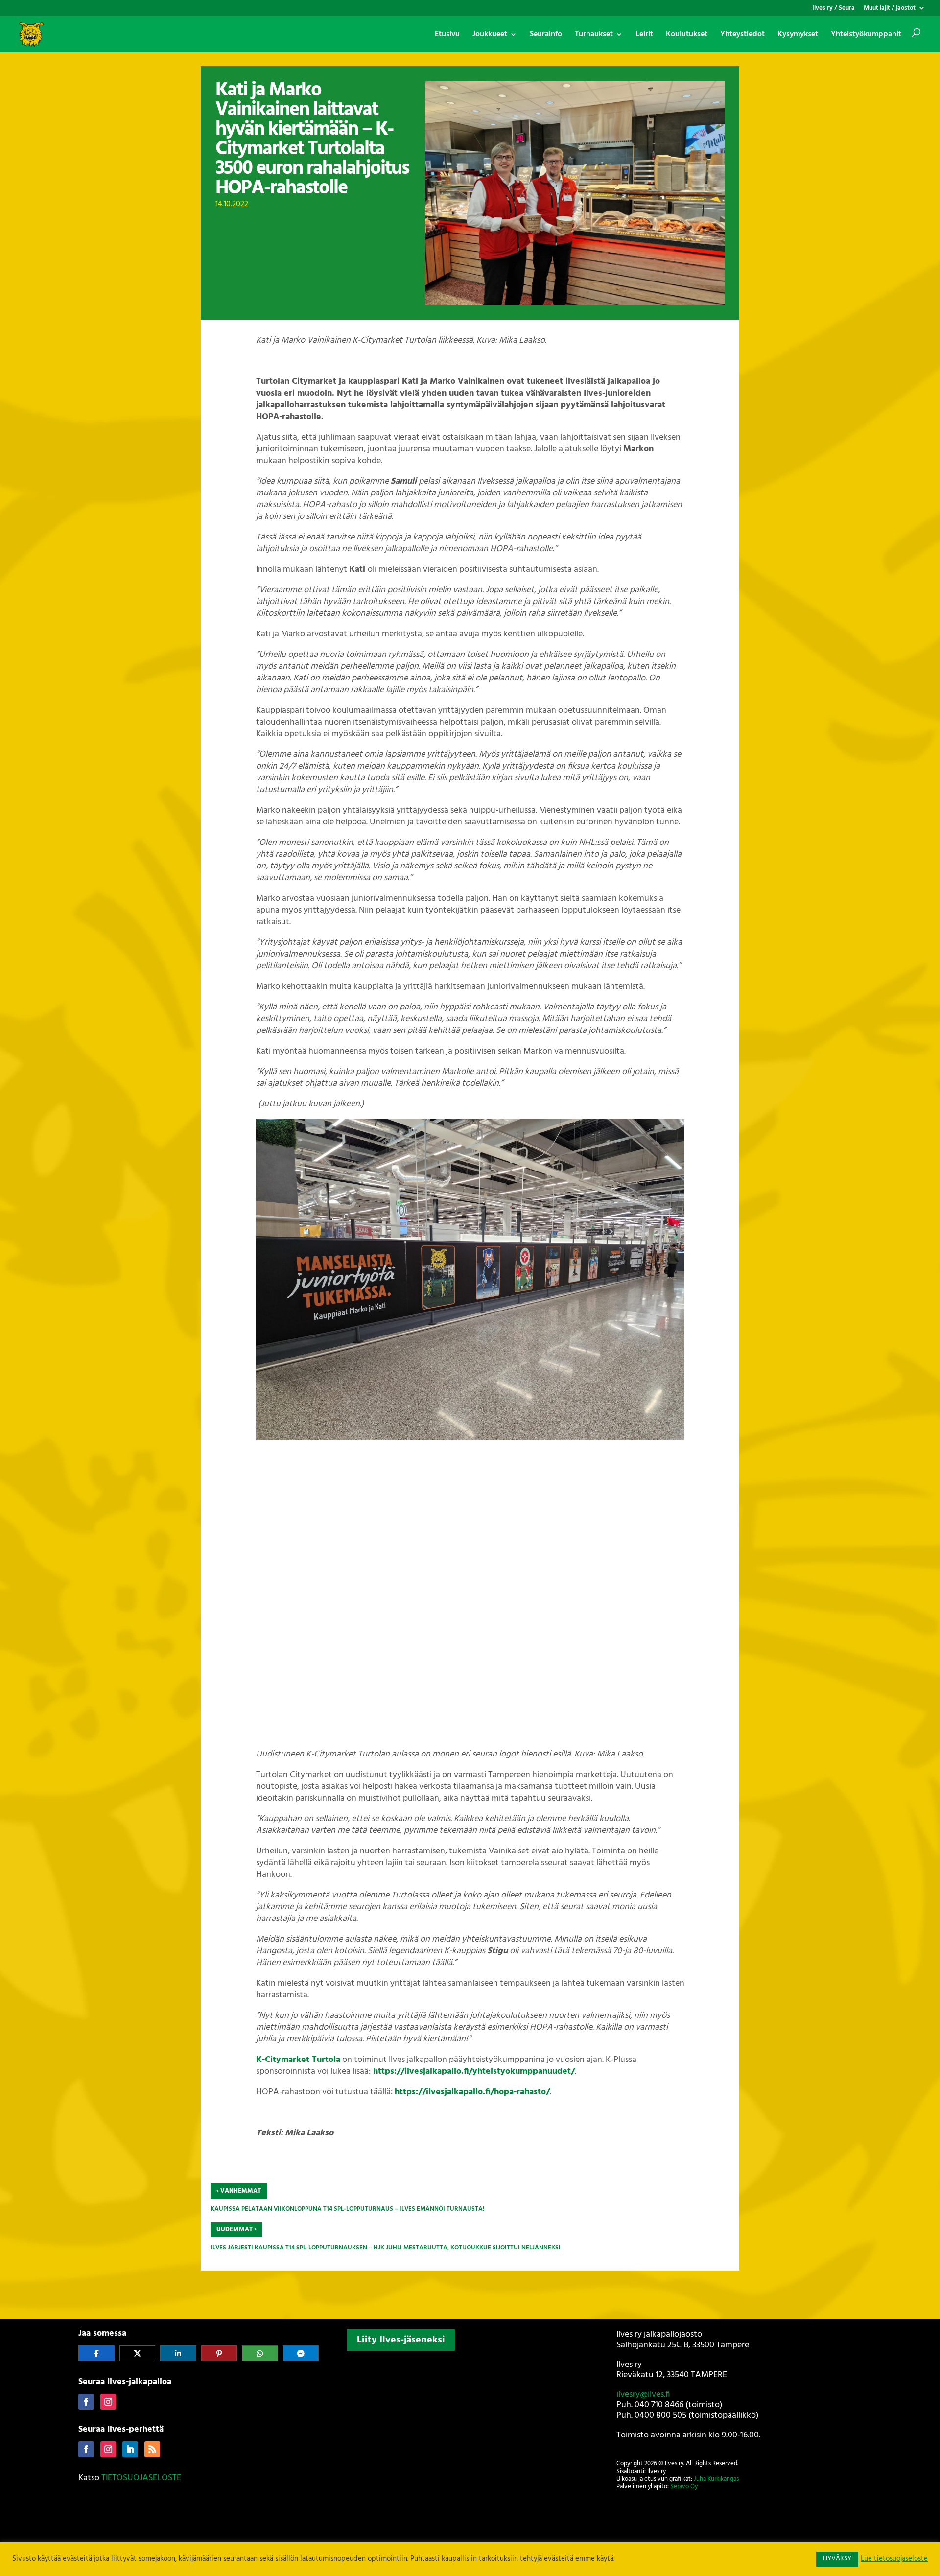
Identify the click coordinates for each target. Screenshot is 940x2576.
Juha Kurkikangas (716, 2479)
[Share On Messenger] (301, 2353)
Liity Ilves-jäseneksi (401, 2340)
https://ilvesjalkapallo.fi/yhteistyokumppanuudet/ (474, 2072)
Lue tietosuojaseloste (894, 2559)
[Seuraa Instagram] (108, 2402)
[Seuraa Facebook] (86, 2402)
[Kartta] (470, 2419)
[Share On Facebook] (96, 2353)
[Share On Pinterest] (219, 2353)
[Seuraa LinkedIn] (130, 2449)
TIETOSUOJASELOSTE (141, 2478)
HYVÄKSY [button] (837, 2559)
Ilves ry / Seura (834, 9)
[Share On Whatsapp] (260, 2353)
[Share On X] (138, 2353)
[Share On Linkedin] (178, 2353)
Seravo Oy (684, 2487)
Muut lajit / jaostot (890, 9)
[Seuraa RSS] (152, 2449)
